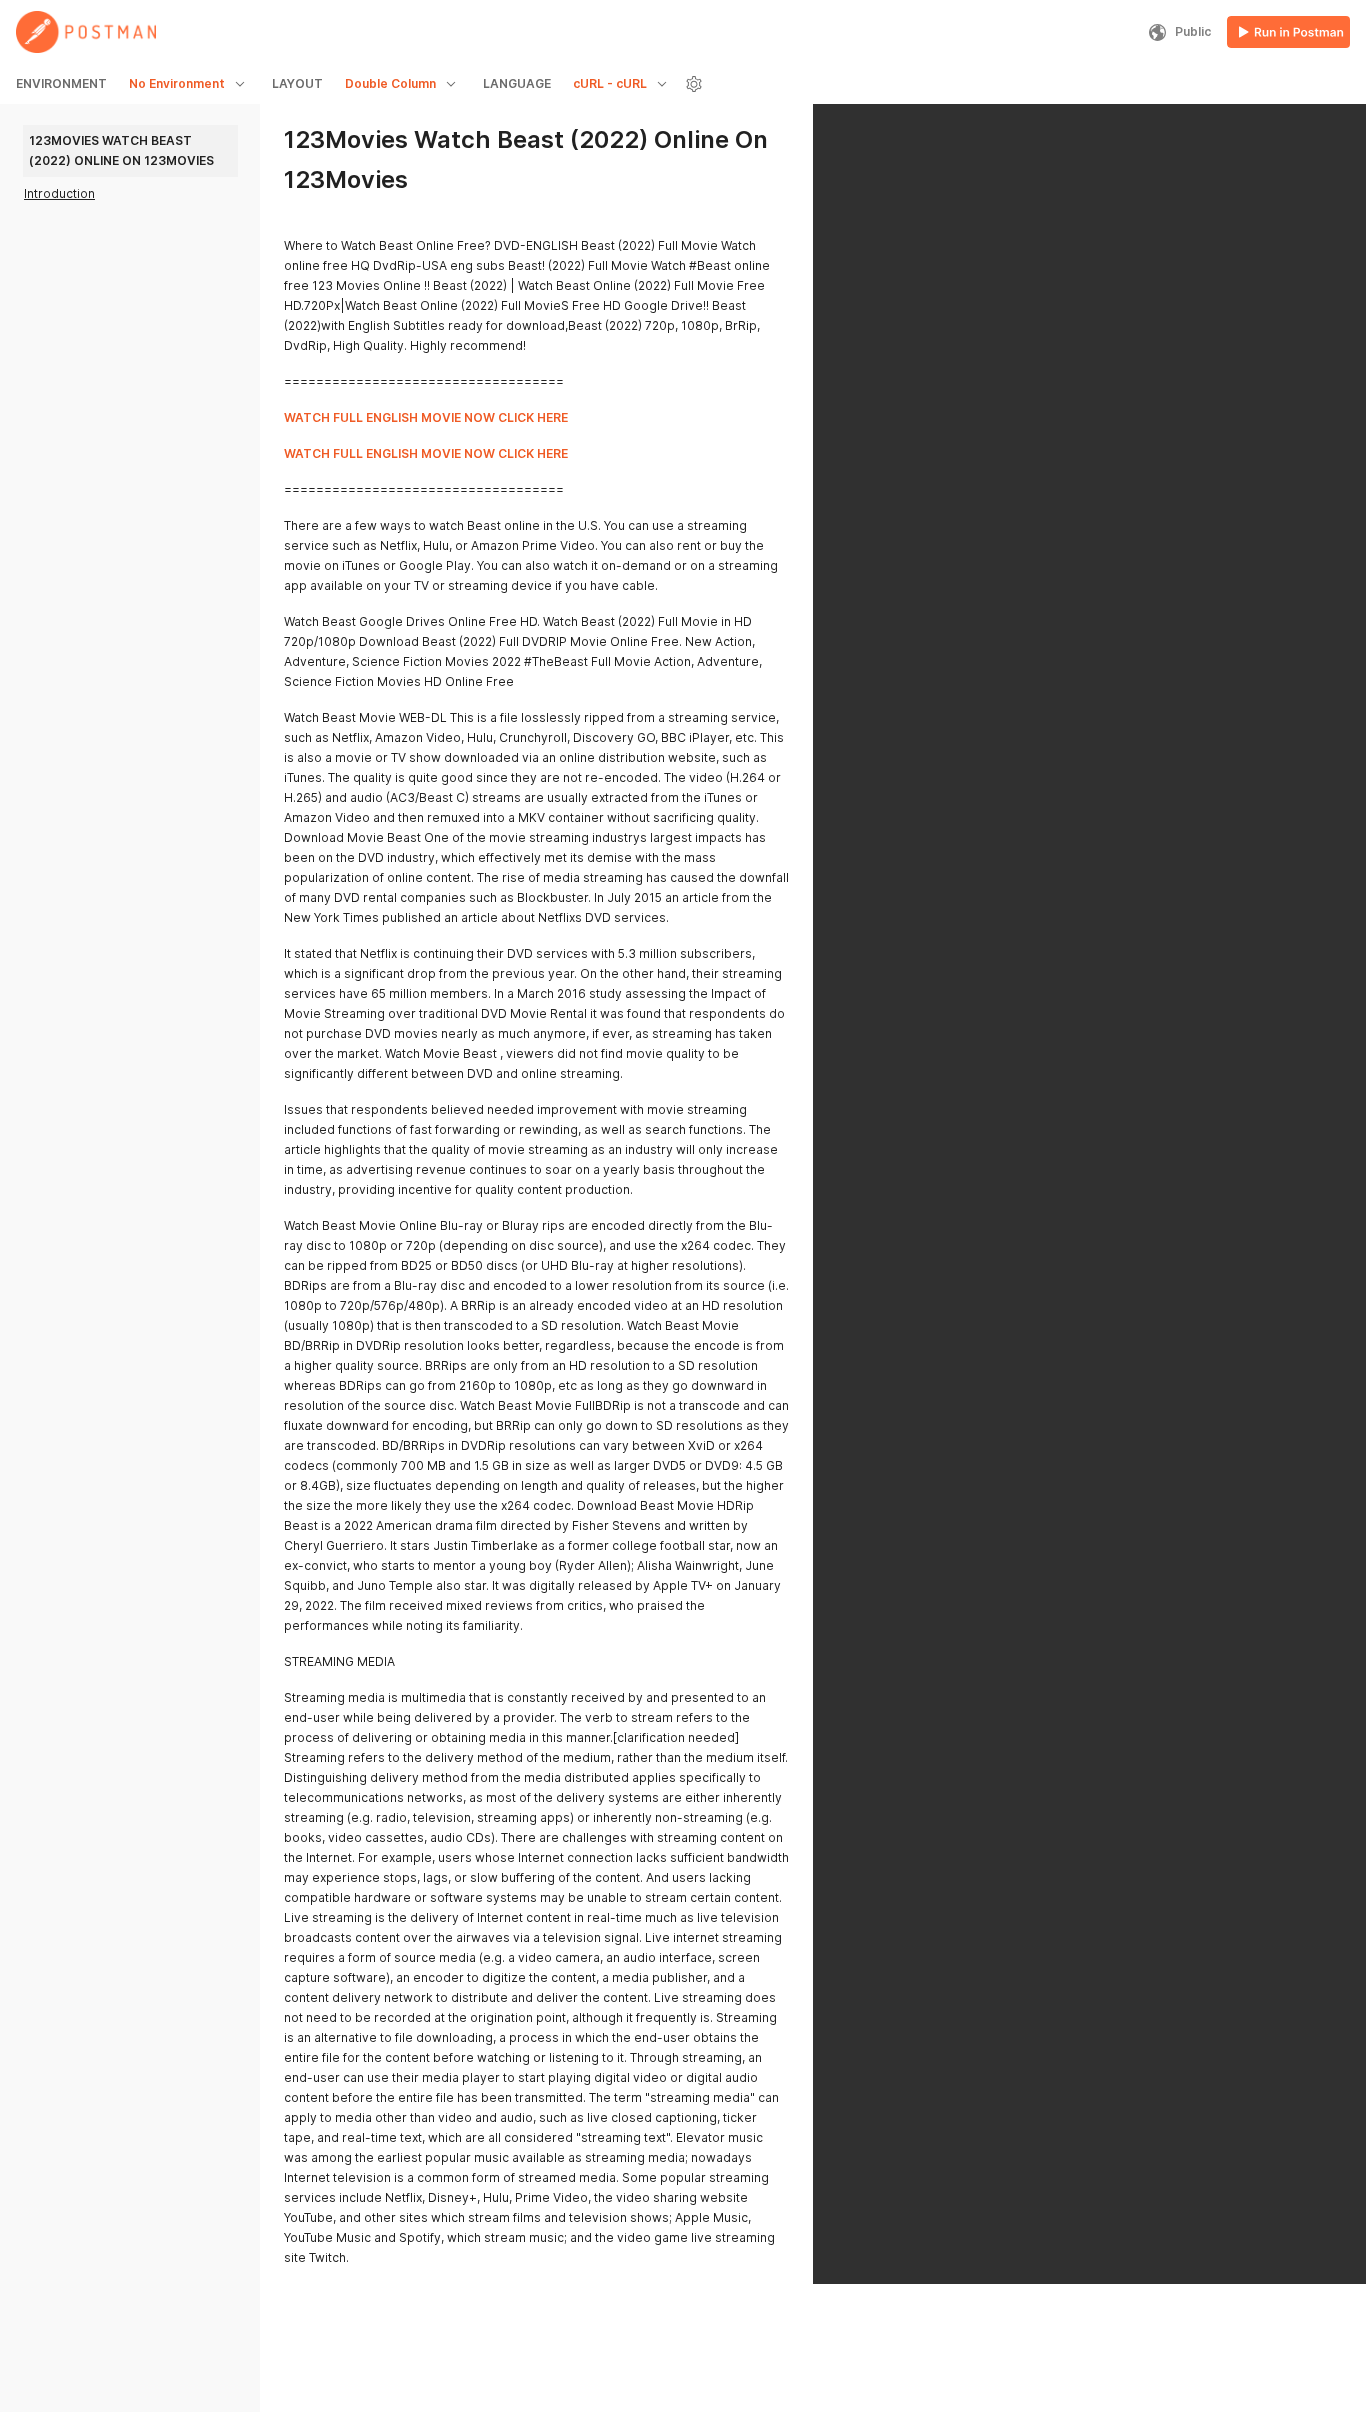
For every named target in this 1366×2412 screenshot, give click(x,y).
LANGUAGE (517, 83)
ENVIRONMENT (61, 83)
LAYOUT (297, 83)
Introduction (59, 193)
